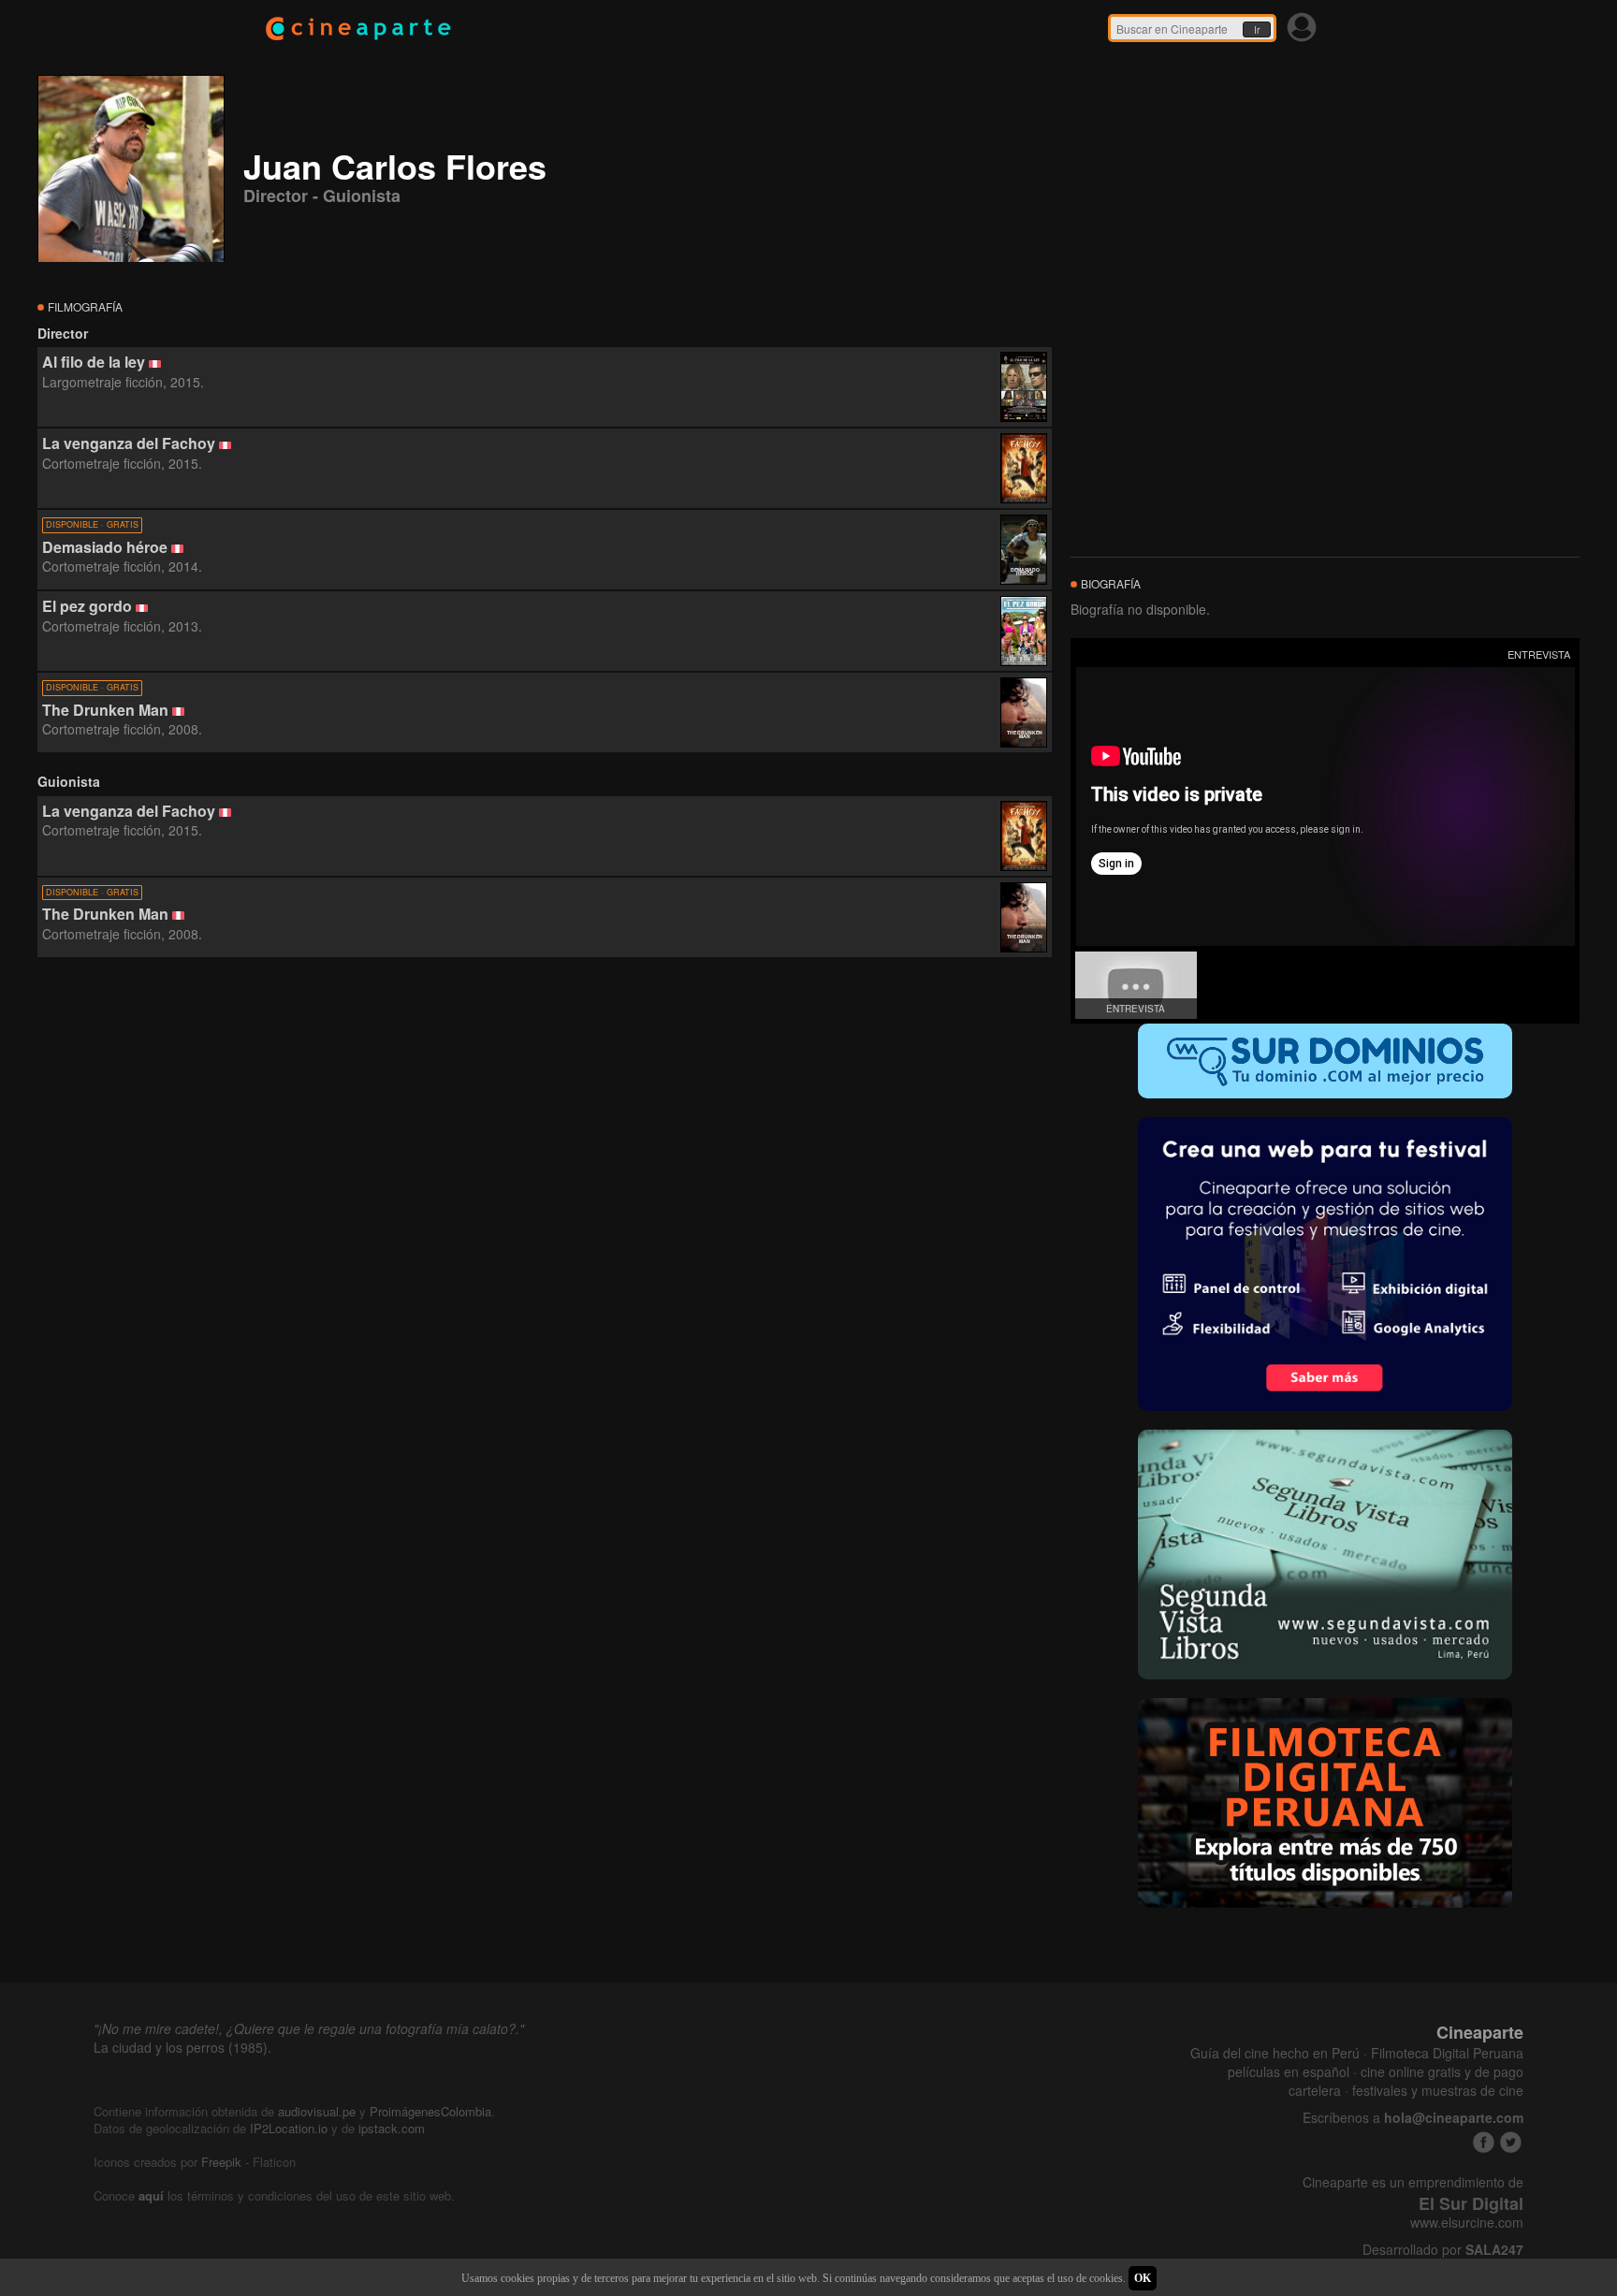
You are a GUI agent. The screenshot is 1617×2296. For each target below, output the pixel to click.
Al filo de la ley (94, 362)
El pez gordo (87, 606)
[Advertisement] (545, 1127)
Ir (1257, 30)
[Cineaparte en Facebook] (1484, 2142)
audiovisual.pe (317, 2111)
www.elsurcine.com (1467, 2223)
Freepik (221, 2162)
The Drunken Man (105, 710)
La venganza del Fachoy (129, 443)
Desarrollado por (1443, 2250)
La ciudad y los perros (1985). (182, 2047)
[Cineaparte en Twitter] (1511, 2142)
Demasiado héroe (105, 547)
